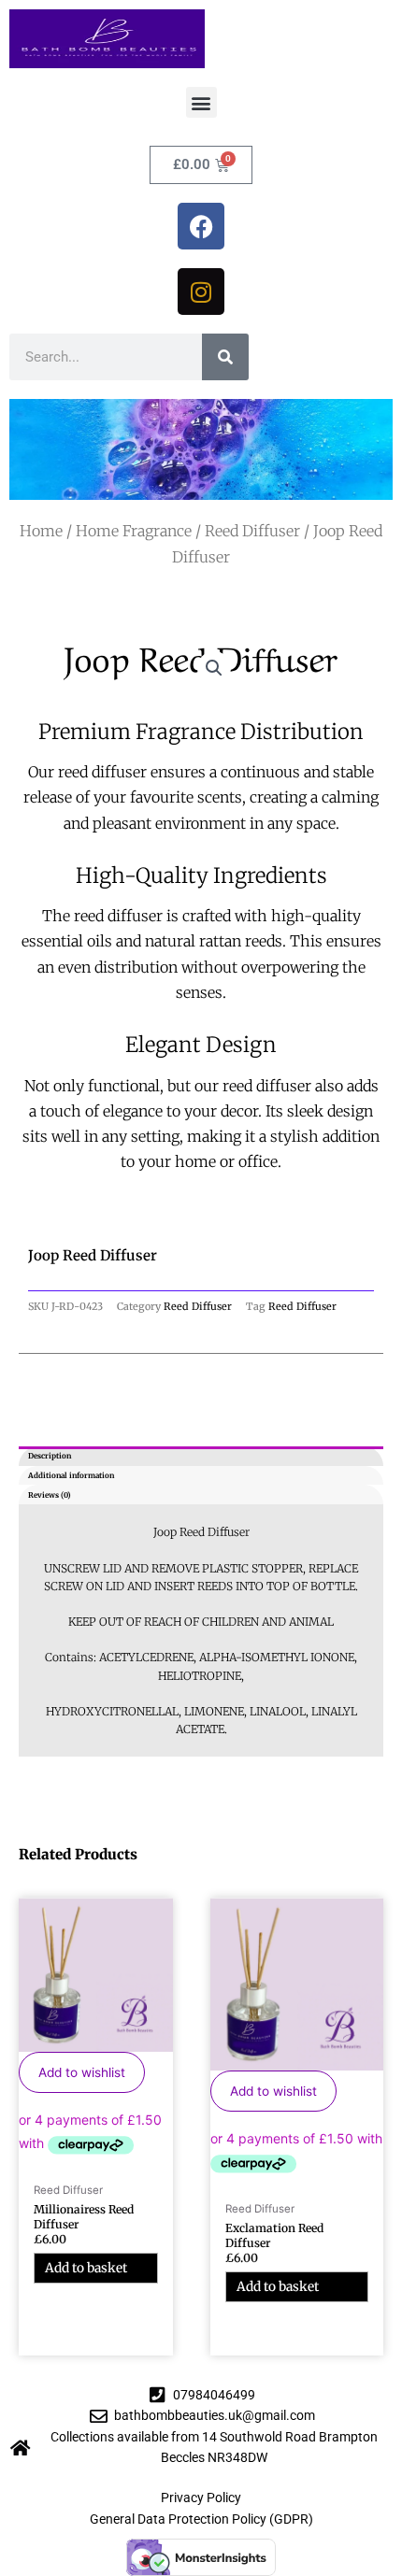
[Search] (225, 357)
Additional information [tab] (71, 1475)
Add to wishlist (82, 2072)
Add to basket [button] (86, 2268)
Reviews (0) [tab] (50, 1495)
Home (41, 531)
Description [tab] (50, 1456)
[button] (201, 102)
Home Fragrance (134, 531)
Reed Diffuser (252, 531)
